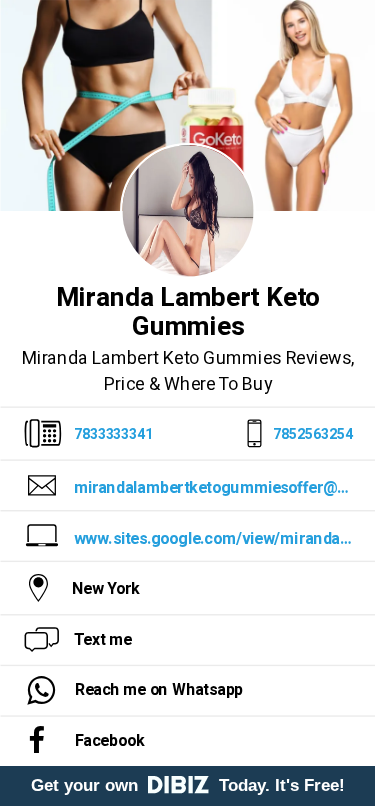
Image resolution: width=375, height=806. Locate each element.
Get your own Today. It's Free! (188, 785)
